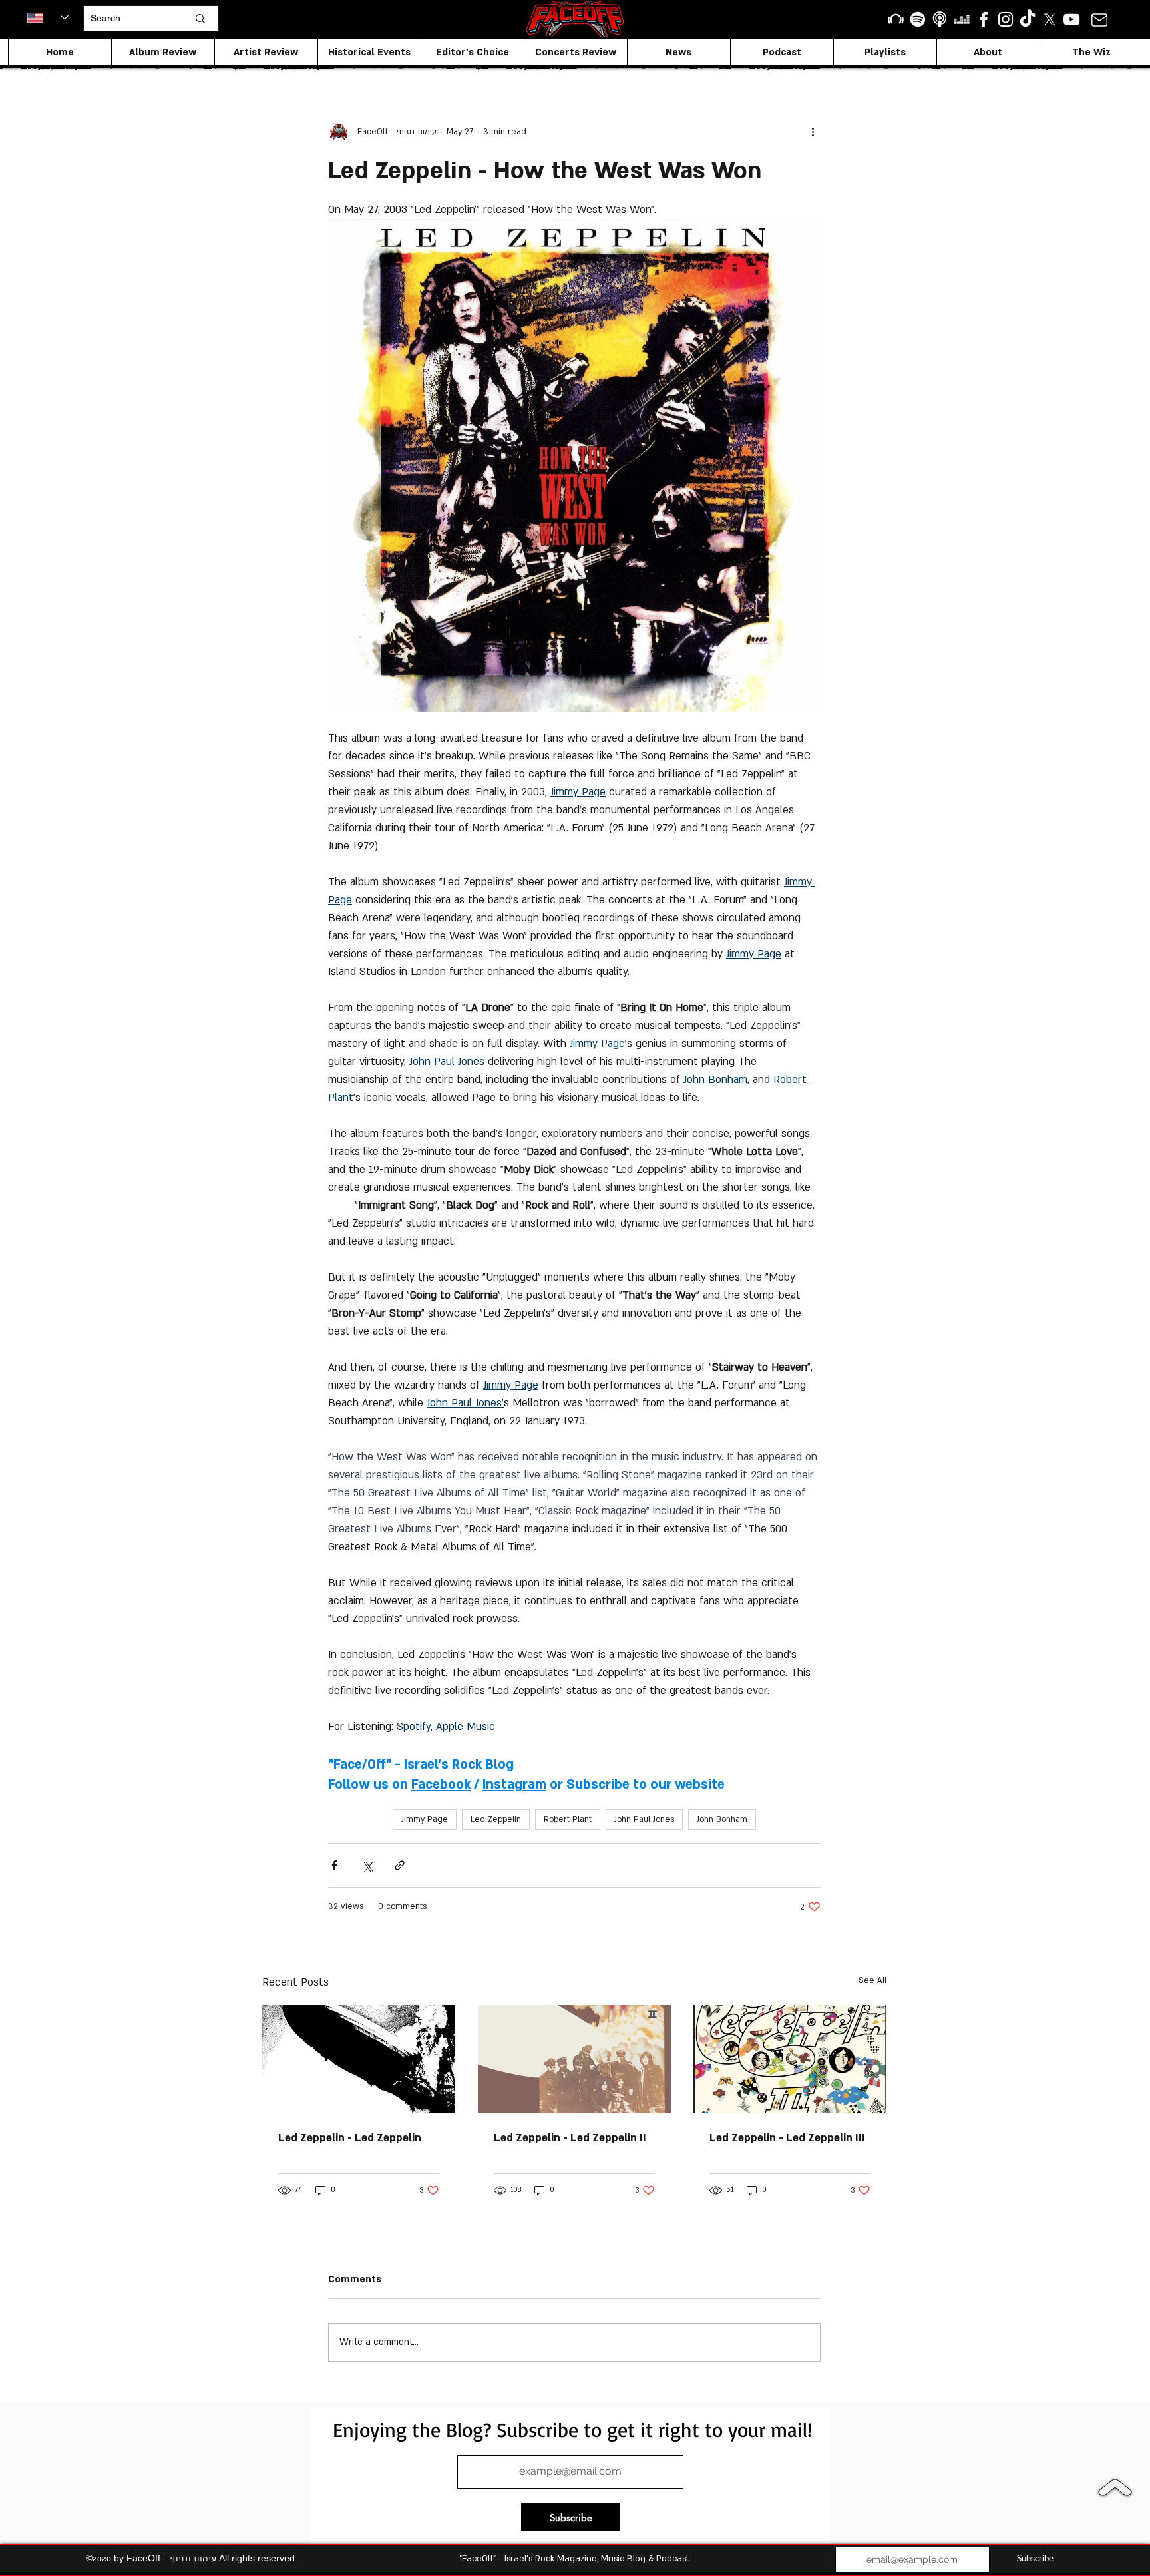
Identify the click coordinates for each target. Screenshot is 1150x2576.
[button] (756, 993)
